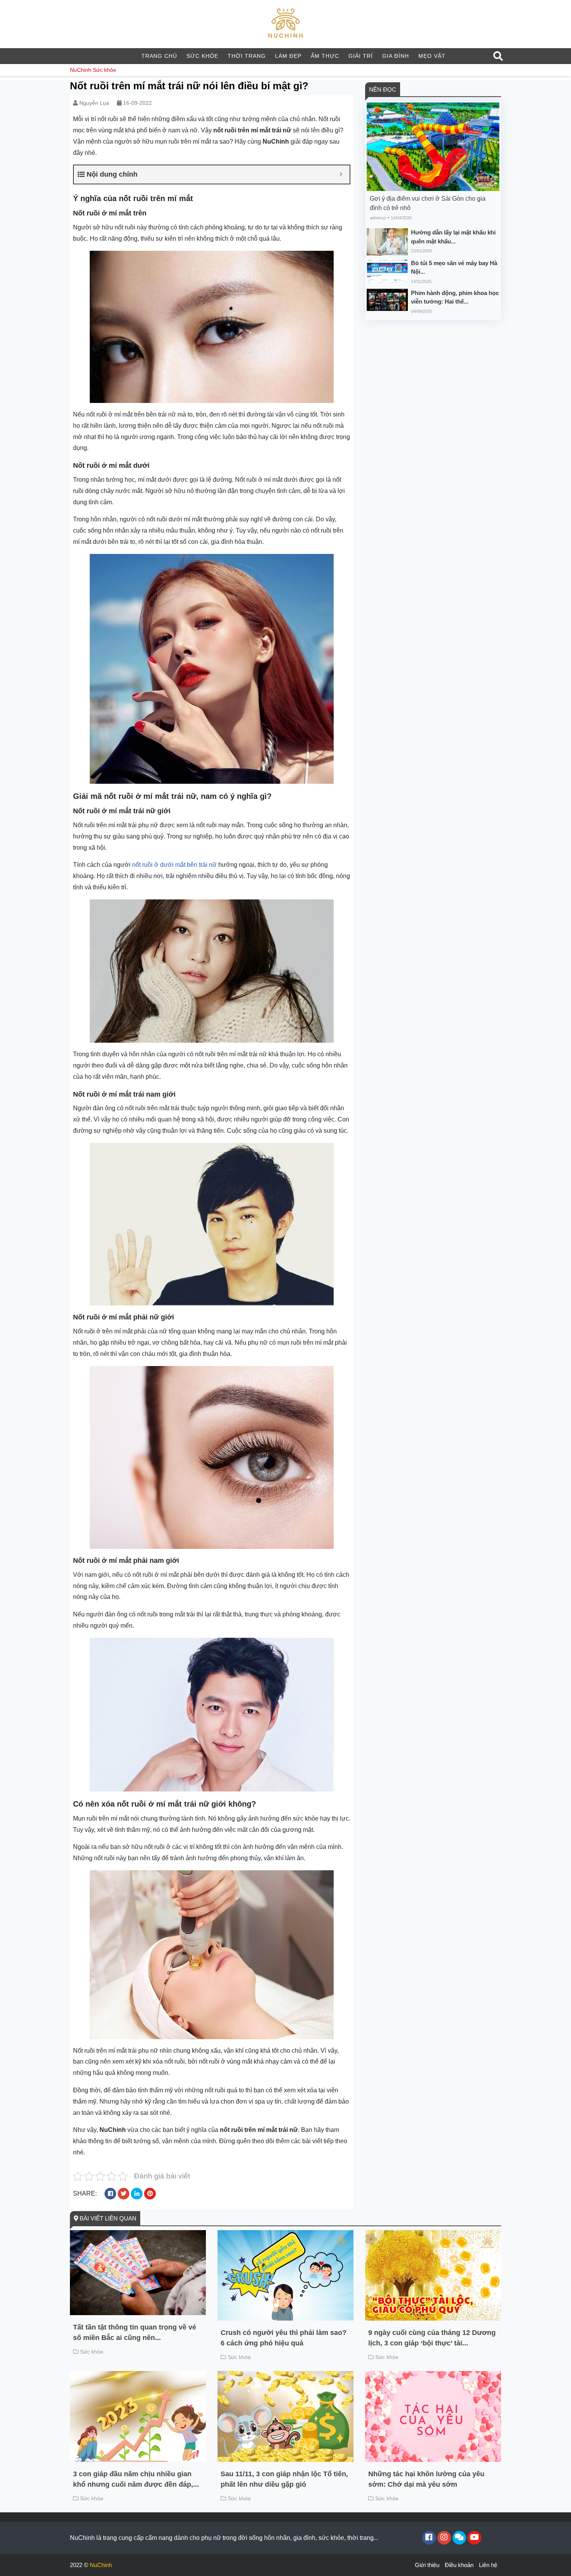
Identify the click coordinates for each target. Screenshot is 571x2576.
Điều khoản (459, 2565)
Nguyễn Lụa (94, 103)
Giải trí (361, 56)
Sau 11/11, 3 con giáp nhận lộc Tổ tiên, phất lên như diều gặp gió (284, 2479)
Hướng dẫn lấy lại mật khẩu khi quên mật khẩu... (453, 237)
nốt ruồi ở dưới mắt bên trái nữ (174, 865)
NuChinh (81, 70)
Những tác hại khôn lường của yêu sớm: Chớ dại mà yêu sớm (426, 2479)
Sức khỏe (202, 56)
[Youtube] (474, 2538)
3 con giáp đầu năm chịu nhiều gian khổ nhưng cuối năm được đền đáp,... (136, 2479)
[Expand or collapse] (341, 174)
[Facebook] (429, 2538)
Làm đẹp (288, 56)
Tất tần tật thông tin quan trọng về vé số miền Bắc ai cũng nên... (135, 2332)
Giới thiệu (427, 2565)
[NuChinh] (285, 23)
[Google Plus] (444, 2538)
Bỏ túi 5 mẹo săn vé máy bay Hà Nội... (454, 267)
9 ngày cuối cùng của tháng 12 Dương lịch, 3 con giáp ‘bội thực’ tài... (432, 2338)
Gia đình (396, 56)
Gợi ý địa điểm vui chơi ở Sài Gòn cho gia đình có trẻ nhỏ (428, 203)
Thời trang (247, 56)
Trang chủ (159, 56)
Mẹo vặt (432, 56)
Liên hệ (488, 2565)
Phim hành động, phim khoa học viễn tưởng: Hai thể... (455, 297)
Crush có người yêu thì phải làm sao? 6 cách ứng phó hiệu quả (284, 2338)
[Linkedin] (459, 2538)
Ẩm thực (325, 56)
